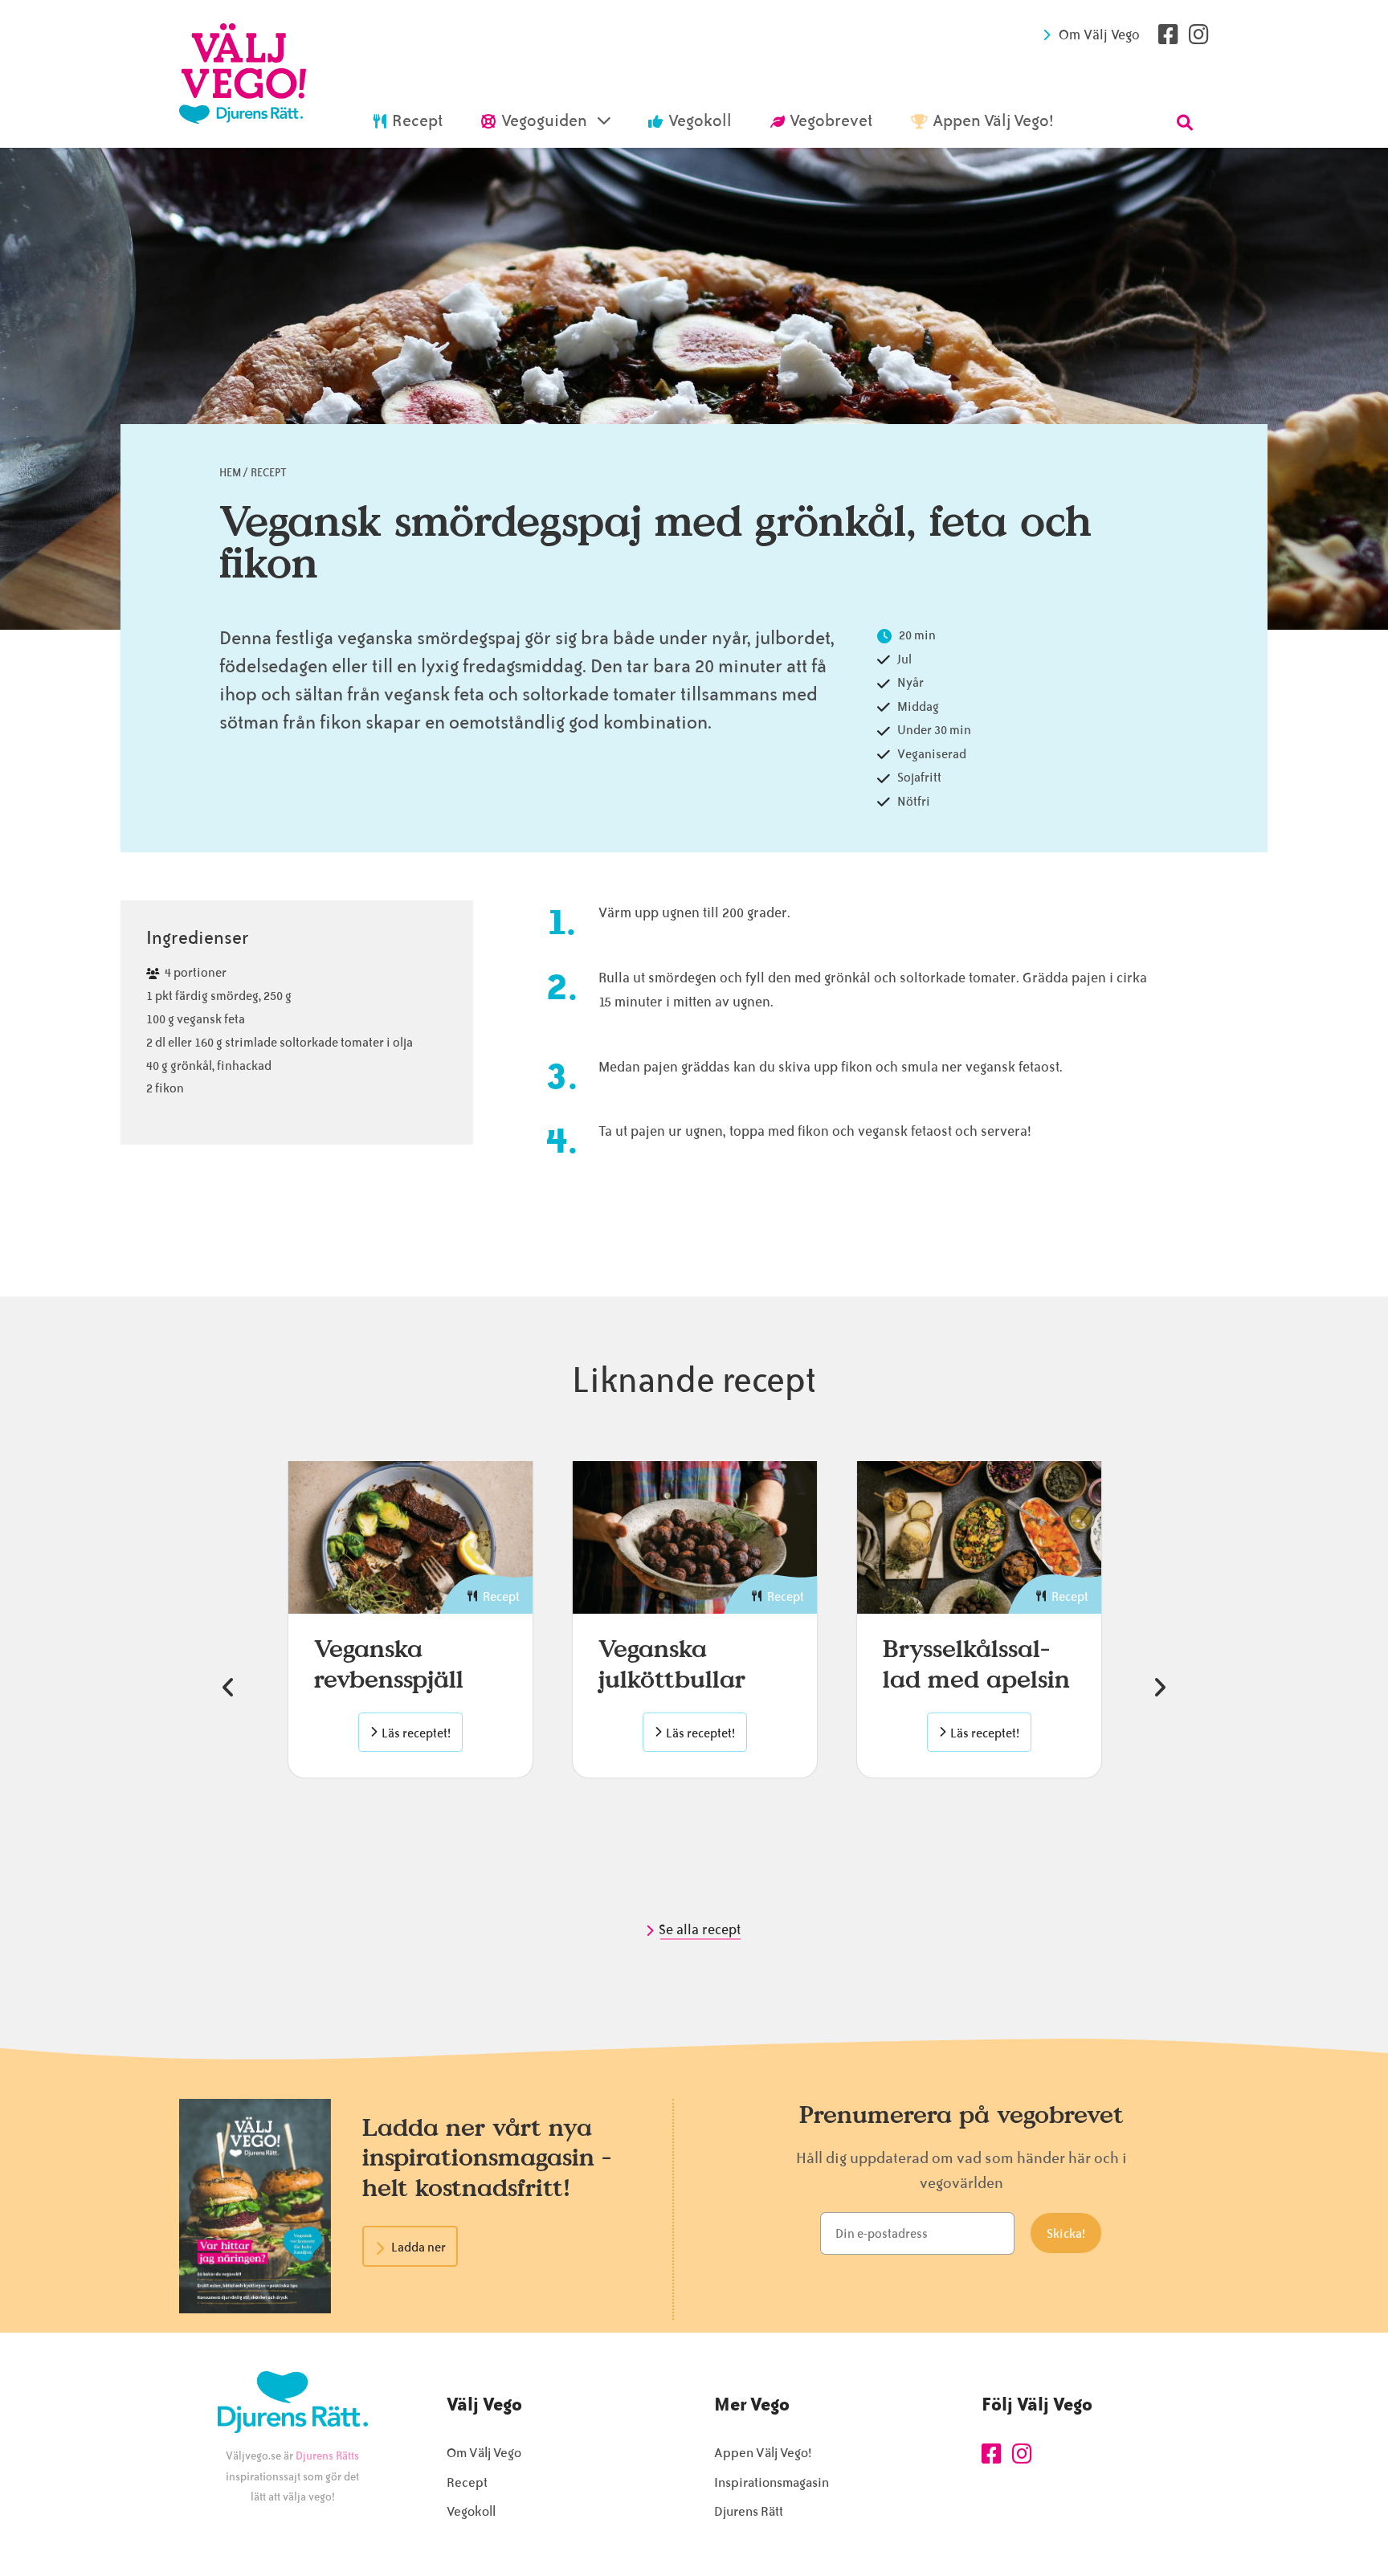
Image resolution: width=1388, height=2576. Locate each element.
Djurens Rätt (749, 2511)
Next (1160, 1688)
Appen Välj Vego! (763, 2453)
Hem (230, 473)
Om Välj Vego (1099, 35)
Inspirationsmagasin (772, 2482)
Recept (269, 473)
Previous (228, 1688)
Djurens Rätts (327, 2456)
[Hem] (243, 74)
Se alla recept (701, 1929)
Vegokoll (471, 2511)
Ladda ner (418, 2247)
